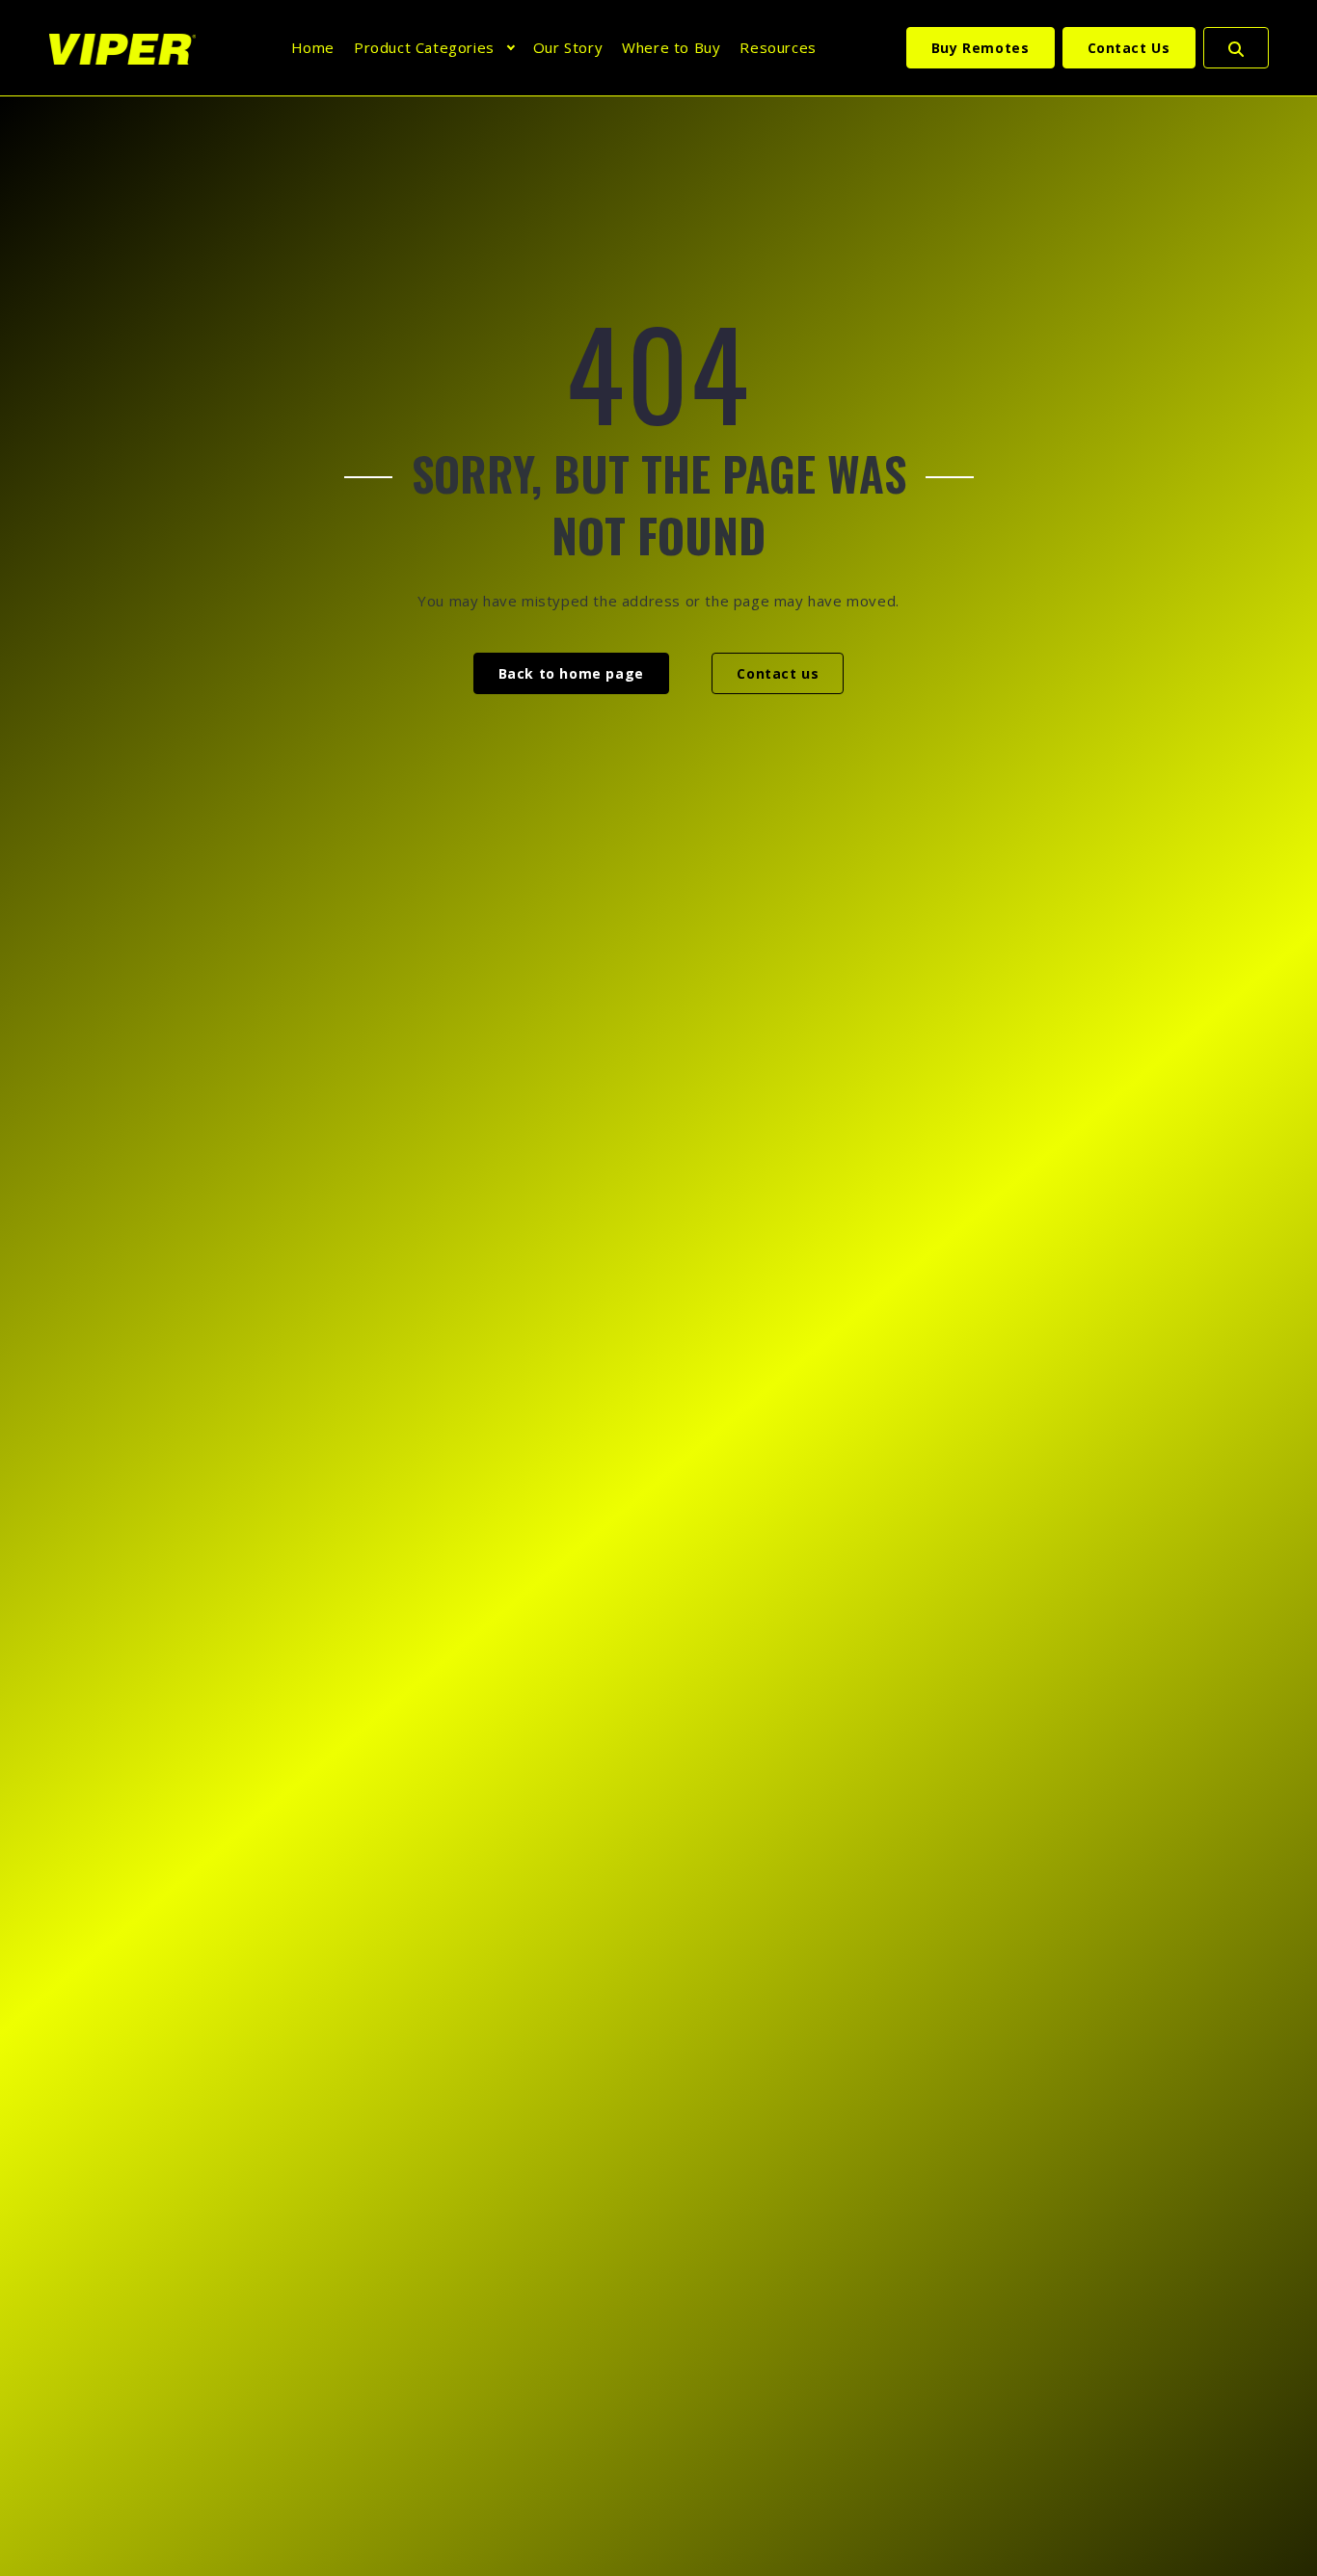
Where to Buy (671, 47)
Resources (778, 47)
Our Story (568, 47)
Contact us (778, 673)
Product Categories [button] (424, 47)
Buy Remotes (981, 48)
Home (313, 47)
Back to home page (571, 673)
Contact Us (1129, 48)
